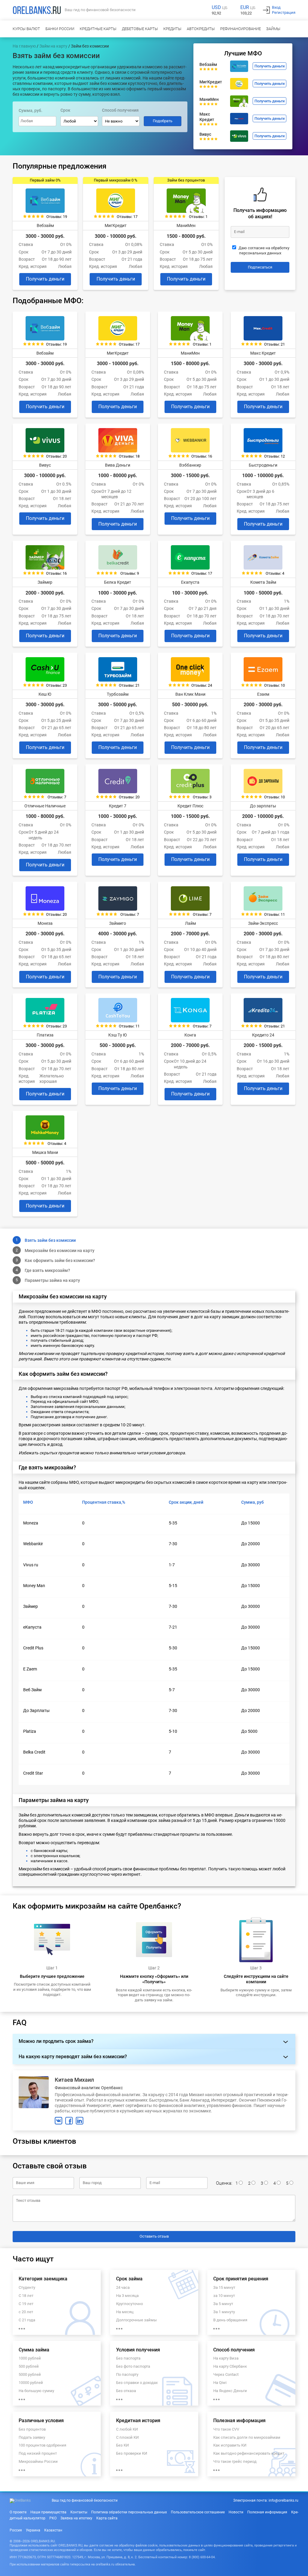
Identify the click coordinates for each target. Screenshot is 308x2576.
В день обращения (230, 2320)
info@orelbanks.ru (283, 2500)
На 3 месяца (127, 2296)
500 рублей (29, 2366)
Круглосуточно (129, 2304)
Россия (16, 2530)
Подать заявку (32, 2437)
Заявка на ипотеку (76, 2518)
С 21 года (27, 2320)
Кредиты (172, 29)
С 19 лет (26, 2304)
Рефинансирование (240, 29)
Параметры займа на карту (52, 1280)
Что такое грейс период (235, 2461)
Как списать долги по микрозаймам (247, 2437)
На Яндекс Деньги (230, 2391)
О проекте (18, 2512)
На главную (24, 46)
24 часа (123, 2287)
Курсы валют (26, 29)
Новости (236, 2512)
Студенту (27, 2287)
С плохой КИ (127, 2437)
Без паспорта (128, 2358)
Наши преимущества (48, 2512)
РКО (53, 2518)
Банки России (60, 29)
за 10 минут (224, 2296)
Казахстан (53, 2530)
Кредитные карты (98, 29)
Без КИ (122, 2445)
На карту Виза (226, 2358)
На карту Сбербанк (230, 2366)
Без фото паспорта (133, 2366)
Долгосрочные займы (136, 2320)
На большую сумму (36, 2391)
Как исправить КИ (230, 2445)
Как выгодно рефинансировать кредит (249, 2453)
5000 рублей (30, 2374)
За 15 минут (224, 2287)
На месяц (125, 2312)
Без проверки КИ (132, 2453)
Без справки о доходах (137, 2383)
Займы (273, 29)
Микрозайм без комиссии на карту (60, 1251)
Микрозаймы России (38, 2461)
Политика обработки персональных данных (129, 2512)
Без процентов (32, 2429)
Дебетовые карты (140, 29)
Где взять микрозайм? (47, 1270)
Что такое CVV (226, 2429)
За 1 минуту (224, 2312)
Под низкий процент (38, 2453)
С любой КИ (127, 2429)
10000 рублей (31, 2383)
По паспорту (127, 2374)
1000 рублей (30, 2358)
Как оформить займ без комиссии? (60, 1260)
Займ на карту (53, 46)
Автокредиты (201, 29)
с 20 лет (26, 2312)
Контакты (79, 2512)
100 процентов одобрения (42, 2445)
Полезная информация (267, 2512)
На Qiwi (220, 2383)
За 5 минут (223, 2304)
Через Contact (226, 2374)
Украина (33, 2530)
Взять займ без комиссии (50, 1240)
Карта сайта (107, 2518)
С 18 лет (26, 2296)
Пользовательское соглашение (198, 2512)
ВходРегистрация (284, 10)
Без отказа (126, 2391)
